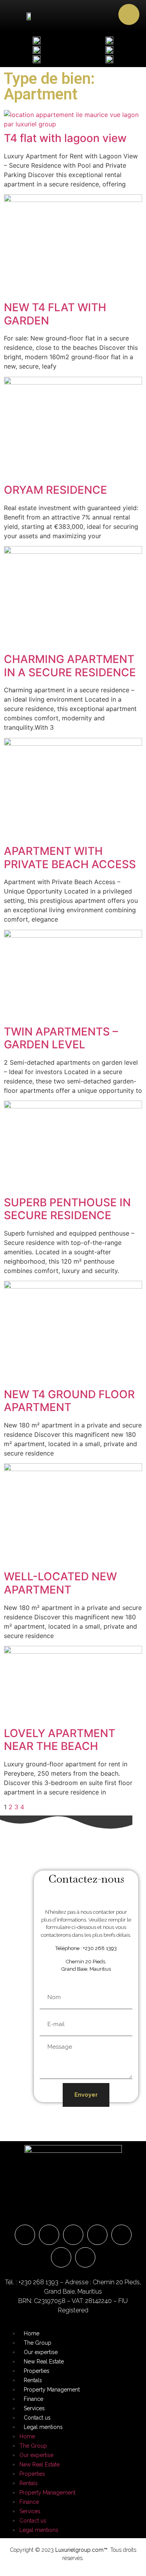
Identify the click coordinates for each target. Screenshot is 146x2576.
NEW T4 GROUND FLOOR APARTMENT (69, 1401)
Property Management (52, 2390)
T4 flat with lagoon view (65, 138)
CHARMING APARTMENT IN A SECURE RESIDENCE (70, 666)
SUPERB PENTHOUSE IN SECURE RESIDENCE (67, 1209)
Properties (37, 2371)
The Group (38, 2343)
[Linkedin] (97, 2235)
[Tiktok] (85, 2257)
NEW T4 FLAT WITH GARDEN (55, 314)
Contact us (37, 2418)
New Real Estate (44, 2361)
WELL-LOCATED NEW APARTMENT (60, 1583)
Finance (33, 2399)
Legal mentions (43, 2427)
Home (32, 2333)
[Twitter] (61, 2257)
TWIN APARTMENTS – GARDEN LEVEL (61, 1038)
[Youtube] (121, 2235)
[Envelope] (25, 2235)
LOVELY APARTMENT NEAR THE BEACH (60, 1740)
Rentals (33, 2380)
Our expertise (41, 2352)
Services (34, 2408)
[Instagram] (73, 2235)
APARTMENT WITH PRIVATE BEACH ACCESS (70, 858)
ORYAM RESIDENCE (55, 490)
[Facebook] (49, 2235)
